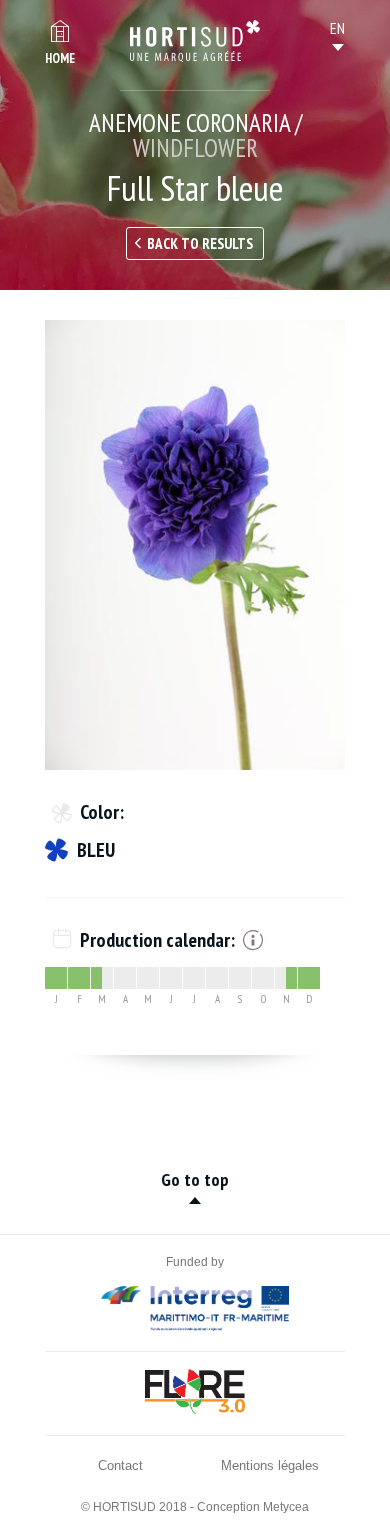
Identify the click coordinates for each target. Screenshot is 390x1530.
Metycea (286, 1507)
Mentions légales (270, 1465)
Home (60, 58)
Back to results (200, 243)
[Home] (195, 41)
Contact (120, 1465)
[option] (195, 545)
